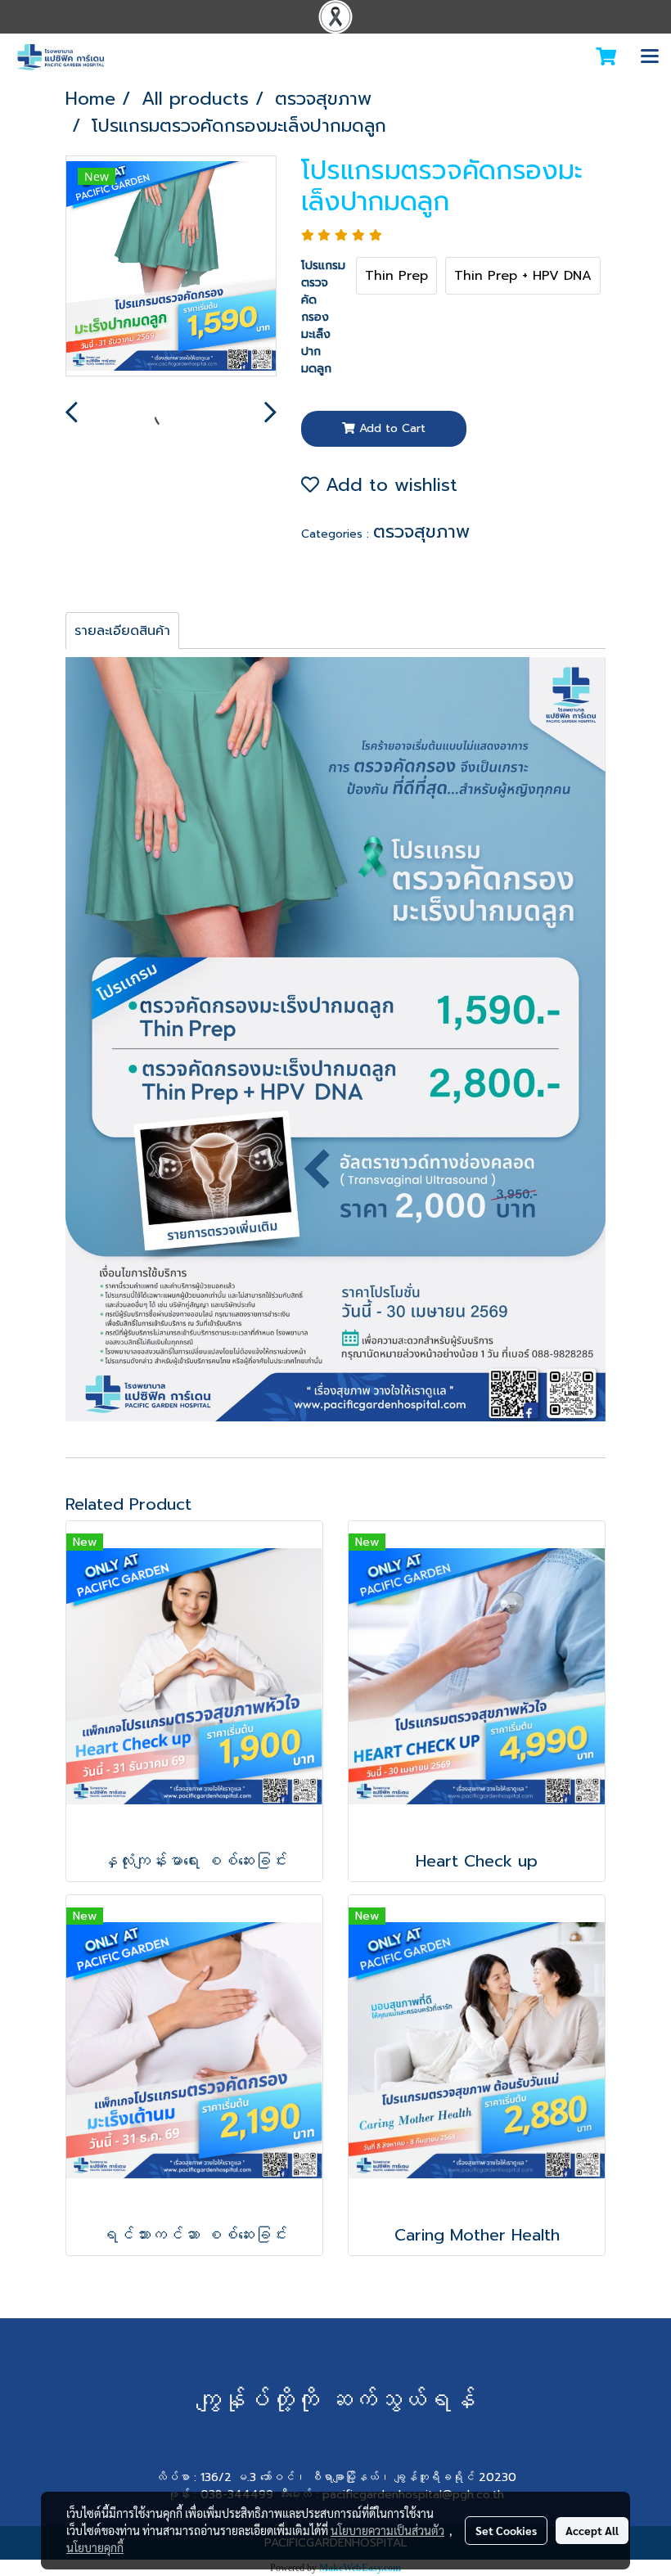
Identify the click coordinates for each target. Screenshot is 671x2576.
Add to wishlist (388, 485)
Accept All (592, 2530)
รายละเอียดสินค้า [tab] (122, 631)
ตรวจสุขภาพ (421, 531)
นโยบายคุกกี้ (95, 2547)
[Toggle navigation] (650, 57)
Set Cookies (506, 2530)
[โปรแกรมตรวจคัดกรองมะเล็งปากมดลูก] (171, 267)
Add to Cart (390, 428)
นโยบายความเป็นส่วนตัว (387, 2530)
